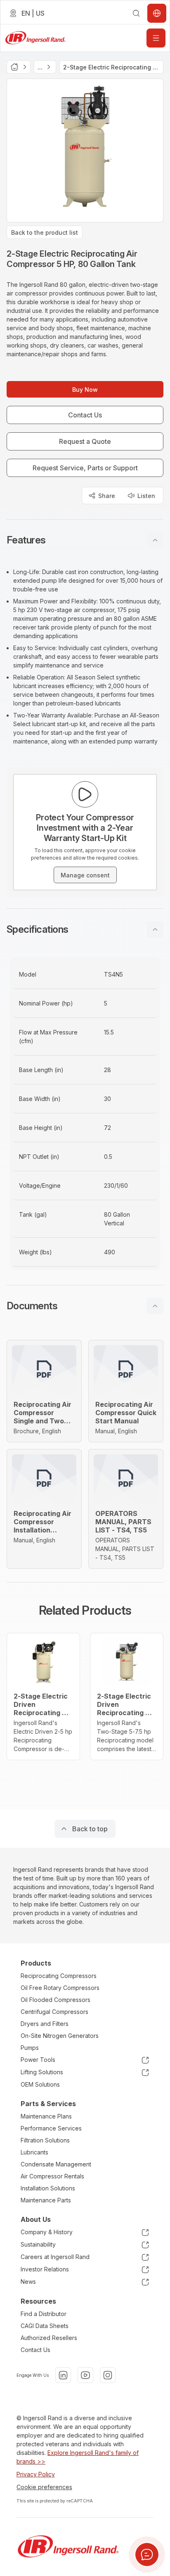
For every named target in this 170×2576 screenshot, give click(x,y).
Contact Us (35, 2350)
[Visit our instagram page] (108, 2375)
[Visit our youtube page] (85, 2375)
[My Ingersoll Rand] (157, 13)
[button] (85, 540)
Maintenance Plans (46, 2116)
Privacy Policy (36, 2474)
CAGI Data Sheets (45, 2326)
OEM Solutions (40, 2084)
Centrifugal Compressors (54, 2012)
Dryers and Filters (45, 2024)
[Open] (156, 38)
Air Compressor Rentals (52, 2176)
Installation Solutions (48, 2188)
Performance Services (51, 2128)
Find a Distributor (44, 2314)
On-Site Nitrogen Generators (60, 2036)
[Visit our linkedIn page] (63, 2375)
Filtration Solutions (45, 2140)
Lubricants (34, 2152)
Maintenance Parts (46, 2200)
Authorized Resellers (49, 2338)
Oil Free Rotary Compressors (60, 1988)
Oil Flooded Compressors (55, 2000)
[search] (136, 13)
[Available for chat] (147, 2555)
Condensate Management (56, 2164)
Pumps (30, 2048)
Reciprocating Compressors (59, 1976)
